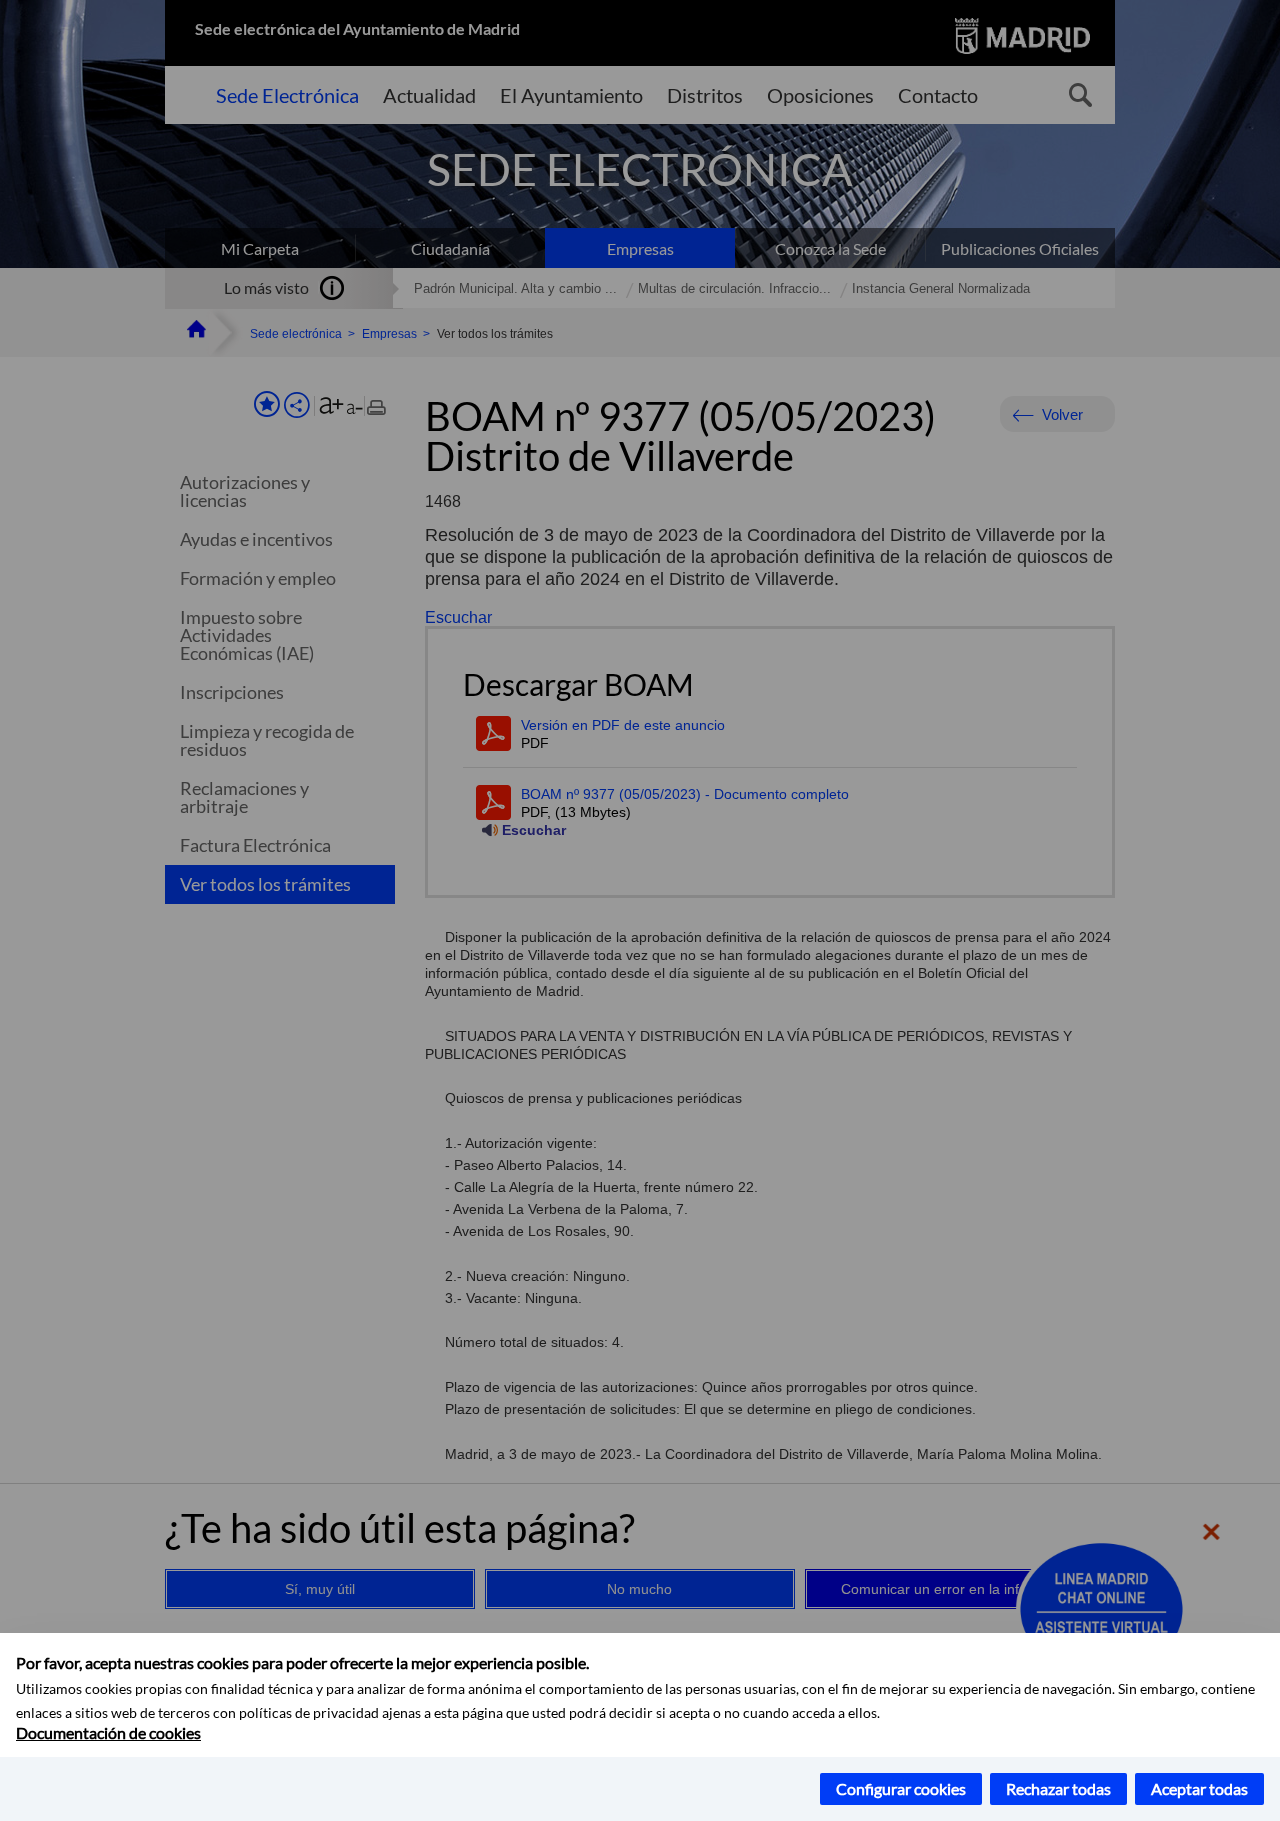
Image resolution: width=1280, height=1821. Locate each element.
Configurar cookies (901, 1788)
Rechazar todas (1058, 1788)
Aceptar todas (1199, 1788)
